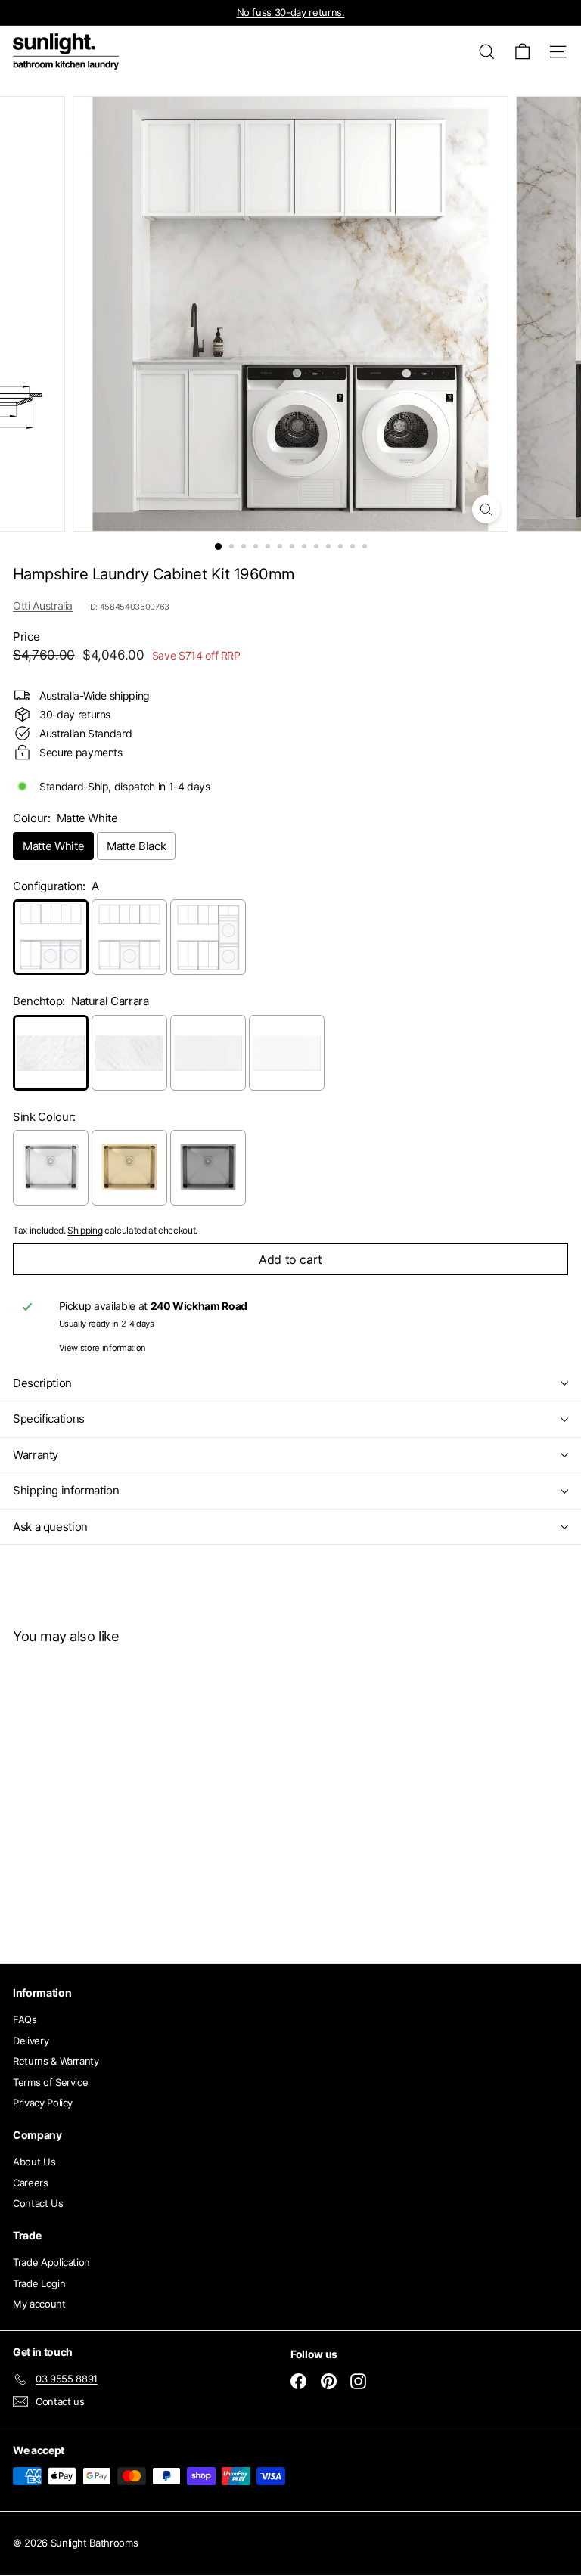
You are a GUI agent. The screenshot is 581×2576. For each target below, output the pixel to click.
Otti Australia (43, 605)
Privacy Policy (43, 2103)
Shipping (85, 1230)
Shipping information (66, 1490)
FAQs (25, 2019)
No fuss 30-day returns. (291, 12)
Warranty (36, 1455)
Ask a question (50, 1527)
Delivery (31, 2041)
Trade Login (39, 2283)
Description (42, 1383)
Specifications (49, 1418)
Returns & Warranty (56, 2061)
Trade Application (51, 2262)
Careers (31, 2183)
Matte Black (136, 846)
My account (39, 2304)
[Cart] (522, 52)
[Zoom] (486, 509)
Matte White (53, 846)
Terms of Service (50, 2082)
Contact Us (38, 2203)
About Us (34, 2162)
